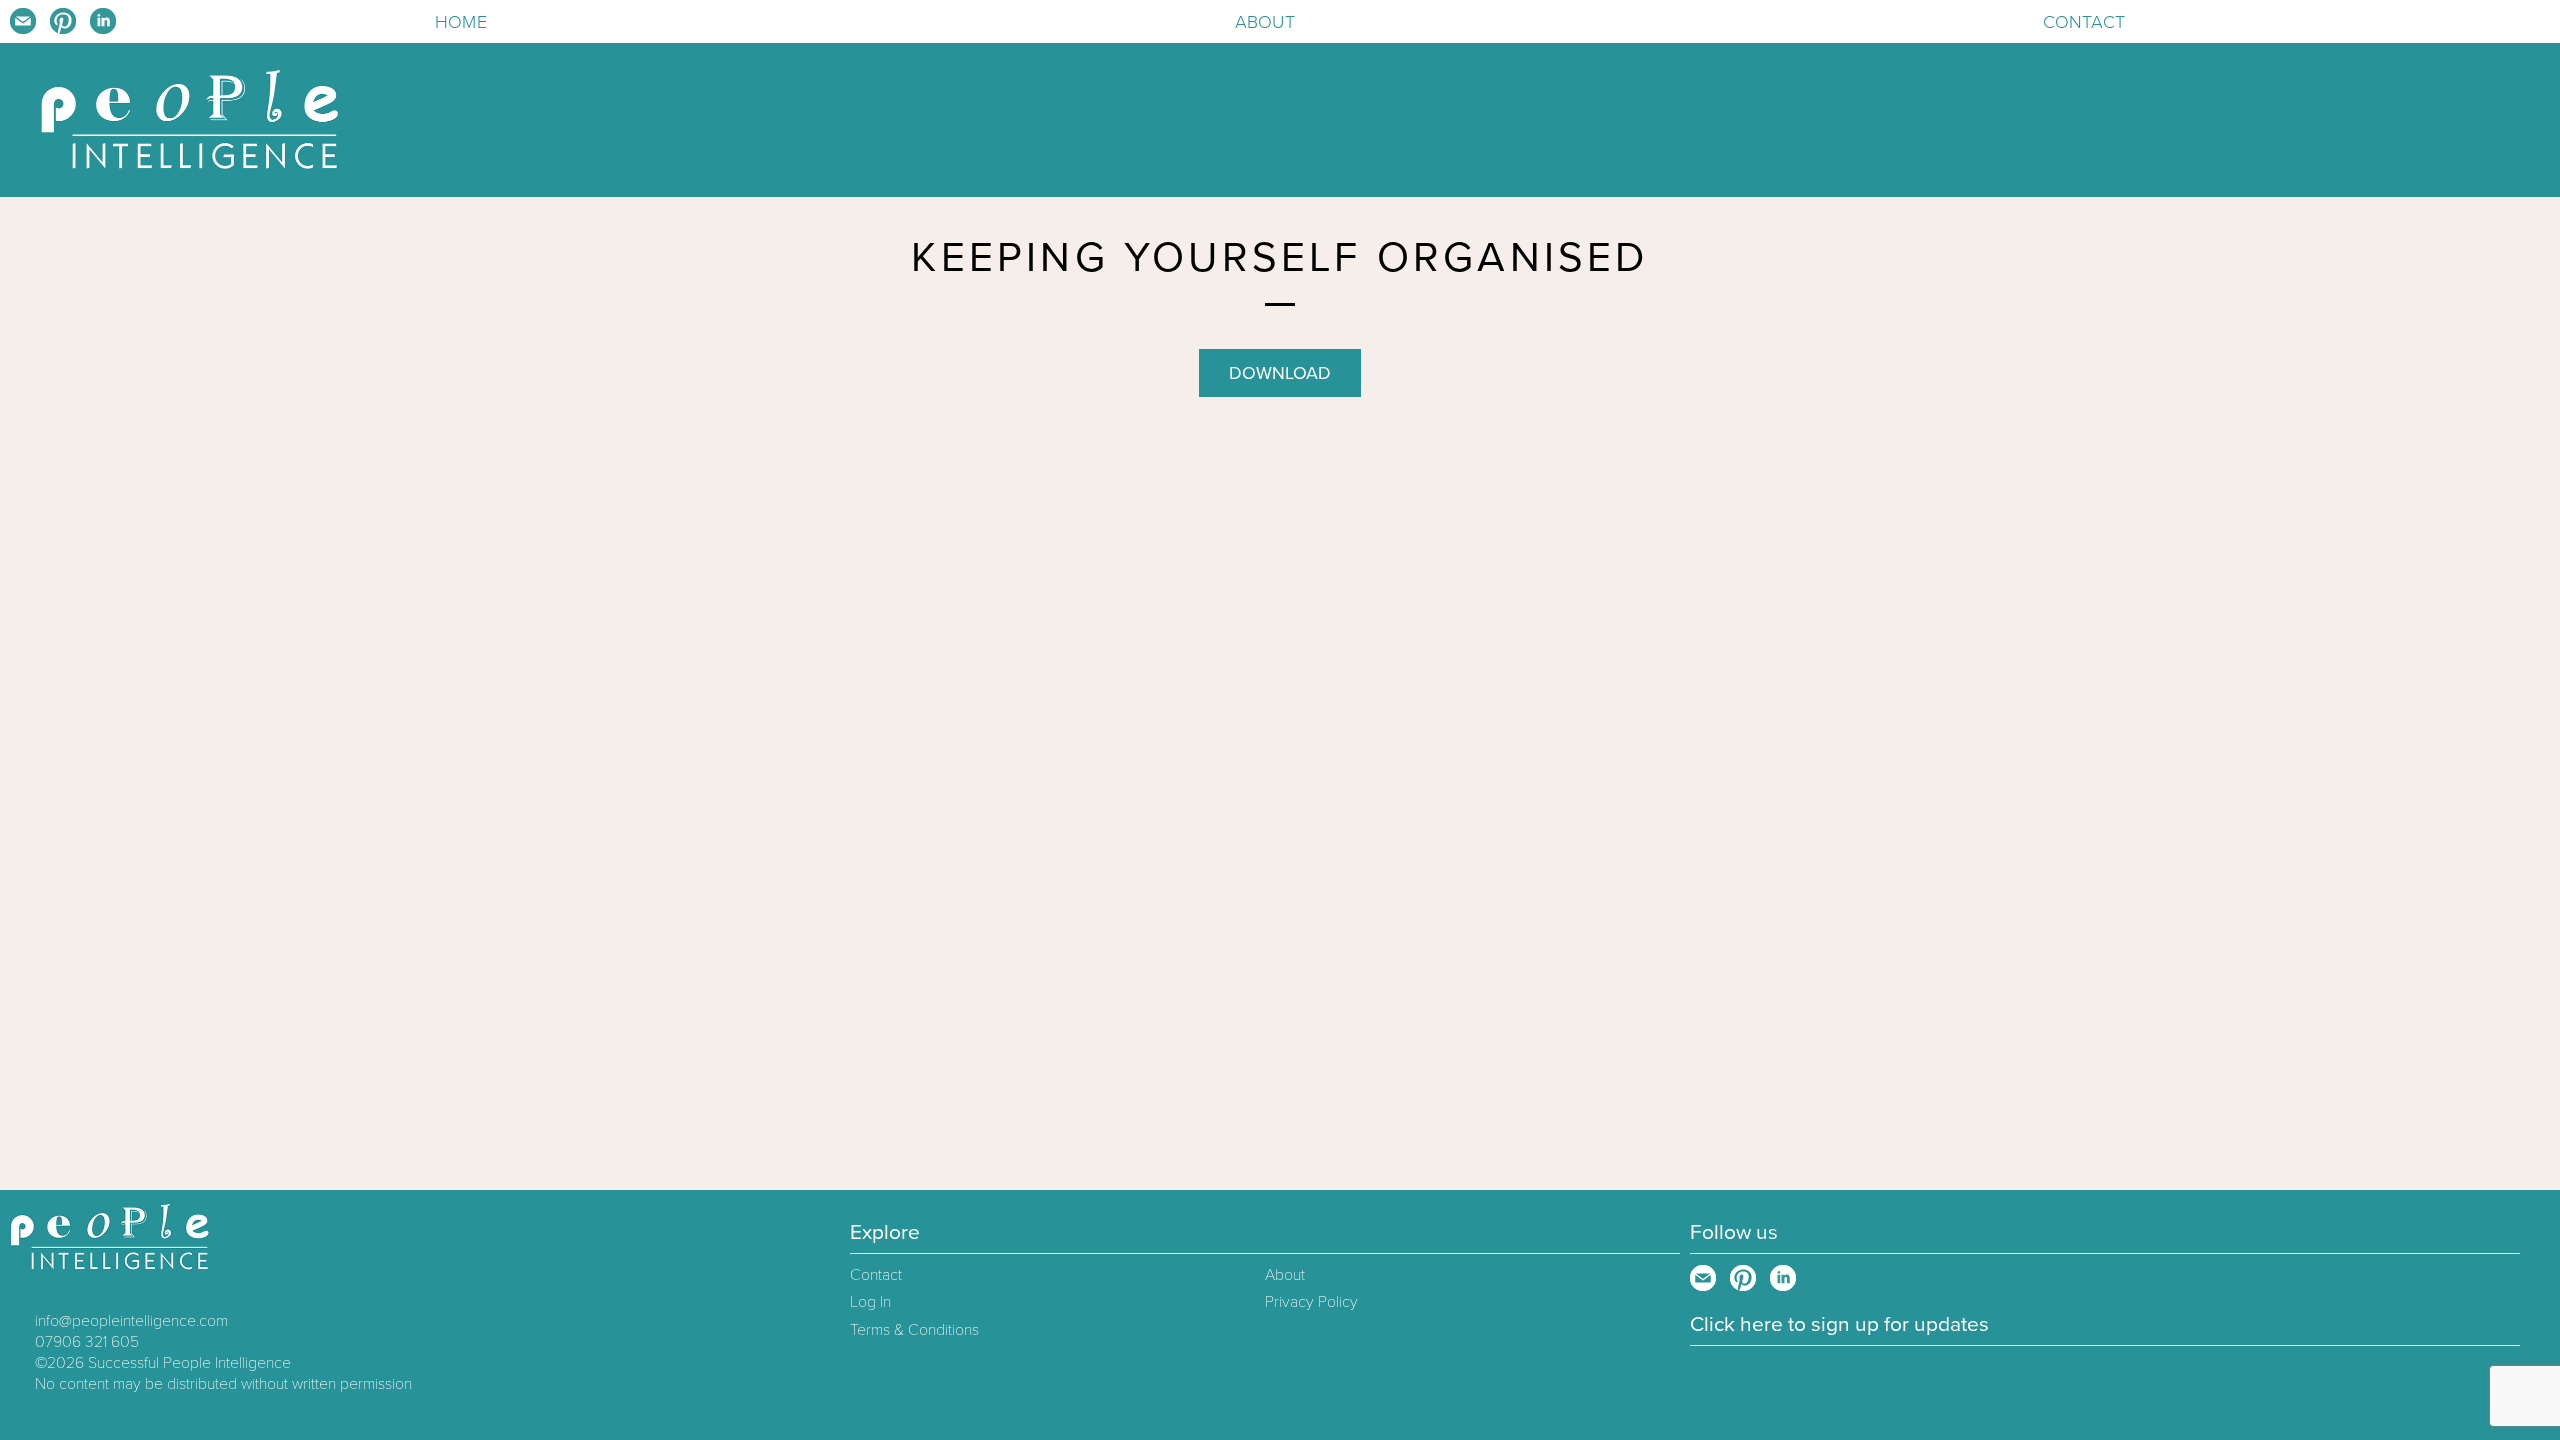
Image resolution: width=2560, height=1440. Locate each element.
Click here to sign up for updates (1839, 1324)
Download (1280, 373)
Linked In (103, 21)
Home (461, 22)
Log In (870, 1302)
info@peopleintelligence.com (131, 1321)
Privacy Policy (1311, 1302)
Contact (2084, 22)
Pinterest (63, 21)
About (1265, 22)
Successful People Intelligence (189, 1363)
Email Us (23, 21)
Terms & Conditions (914, 1330)
